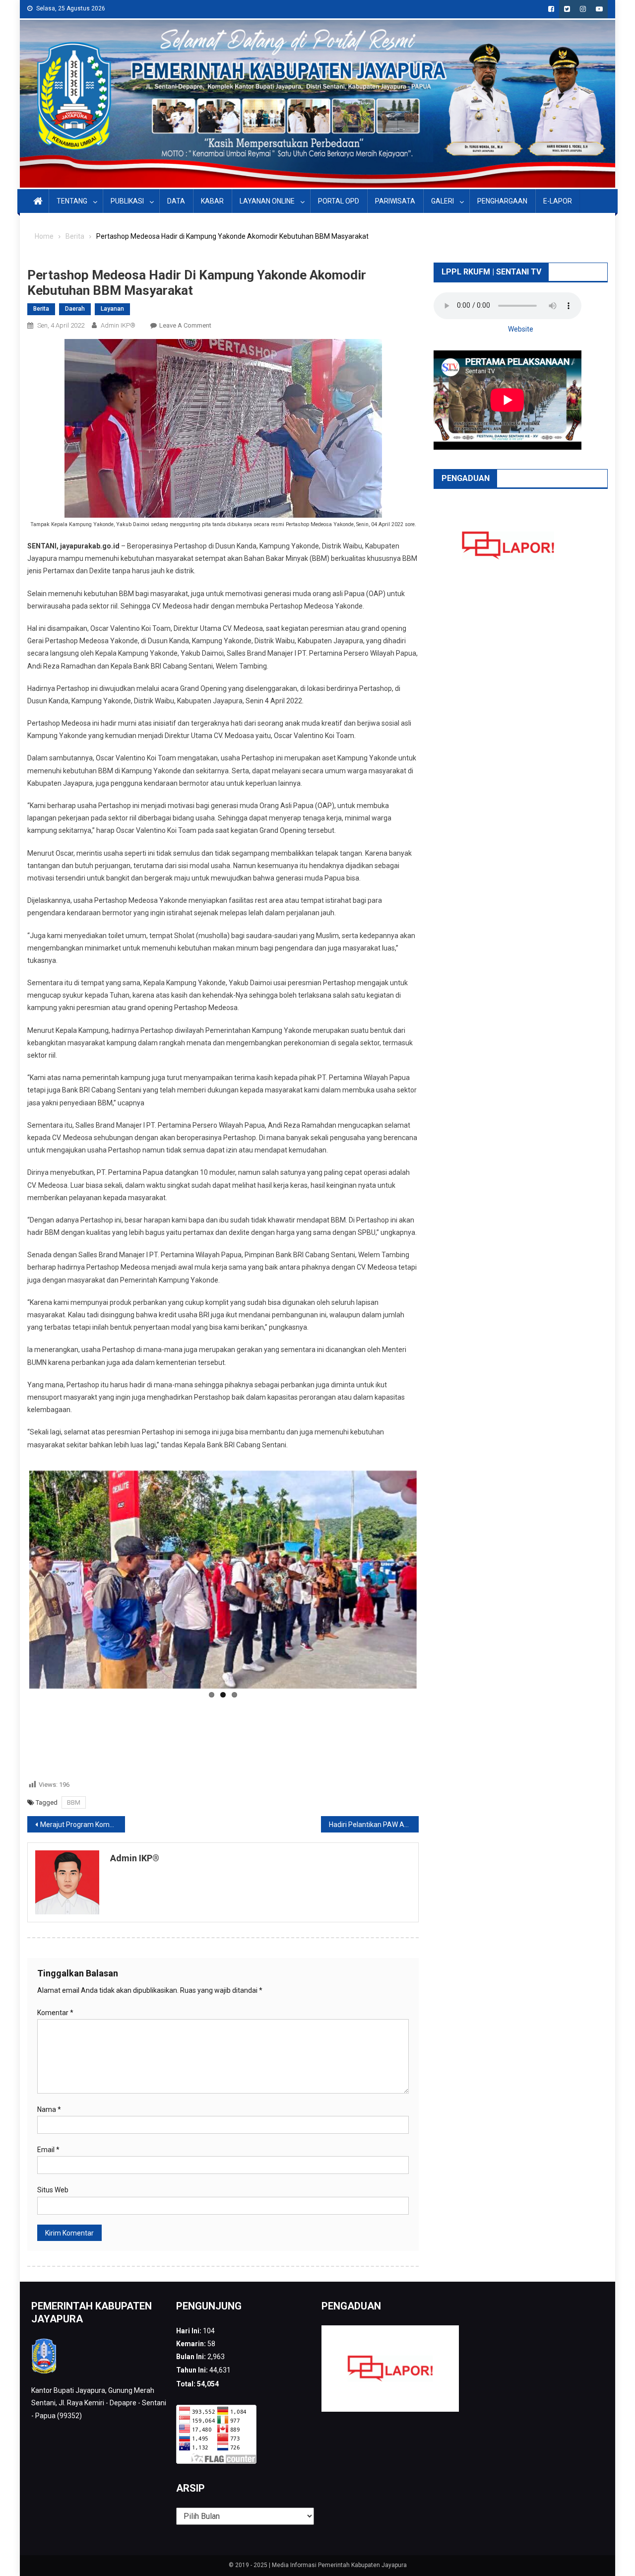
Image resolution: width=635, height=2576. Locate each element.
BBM (74, 1757)
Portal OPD (339, 201)
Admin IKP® (118, 325)
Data (176, 201)
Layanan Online (267, 201)
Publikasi (127, 201)
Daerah (75, 309)
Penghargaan (502, 201)
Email (48, 2105)
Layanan (112, 309)
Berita (41, 309)
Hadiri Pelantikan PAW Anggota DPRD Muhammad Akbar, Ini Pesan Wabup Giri (374, 1780)
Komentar (55, 1967)
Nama (49, 2065)
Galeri (443, 201)
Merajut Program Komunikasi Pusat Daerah (83, 1780)
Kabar (212, 201)
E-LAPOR (558, 201)
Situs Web (53, 2145)
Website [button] (521, 329)
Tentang (72, 201)
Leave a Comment (185, 325)
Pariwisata (395, 201)
